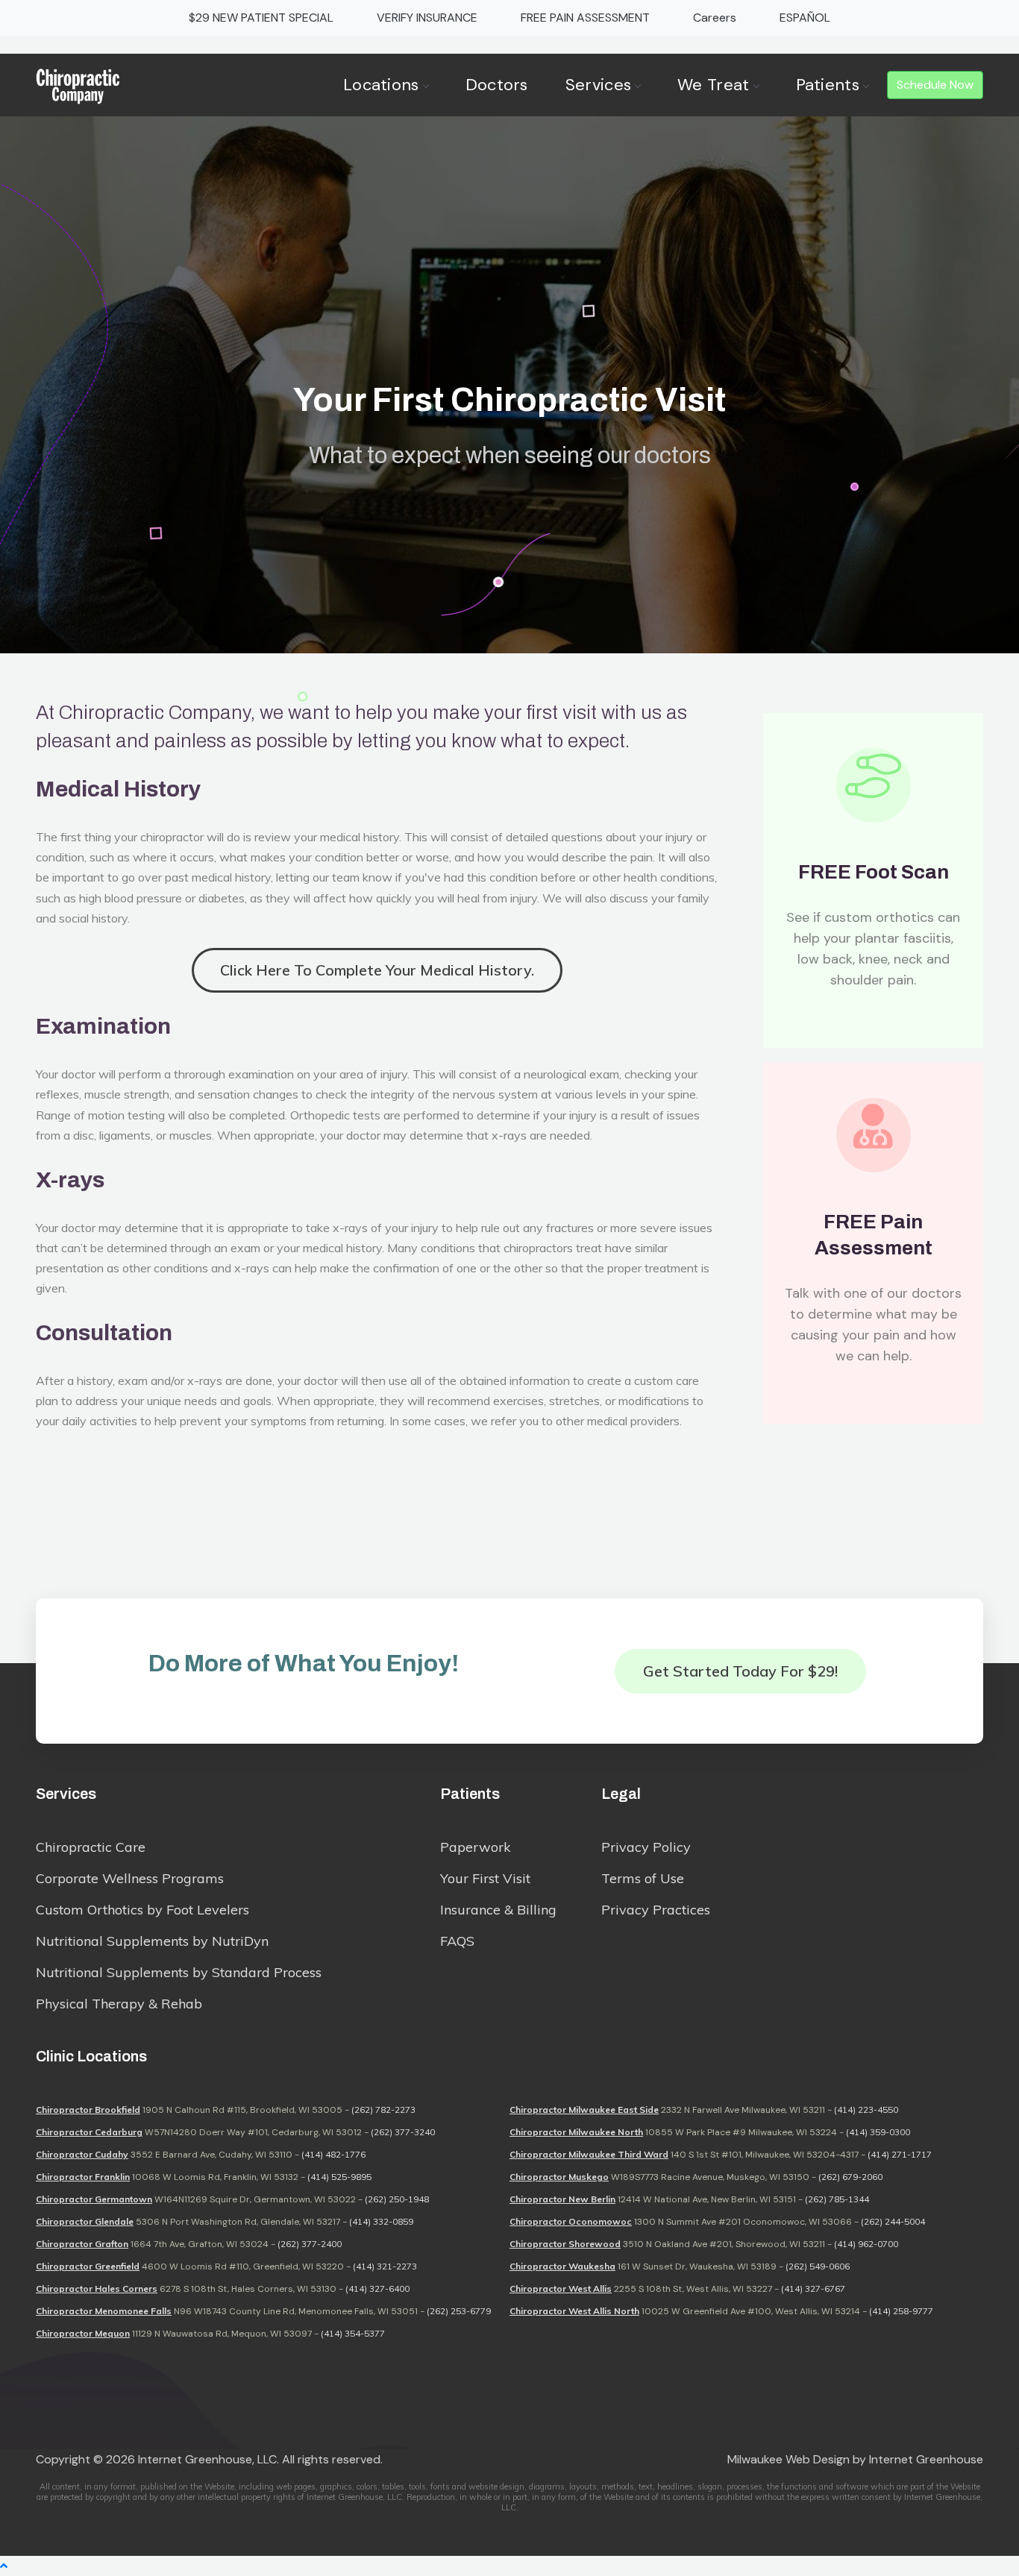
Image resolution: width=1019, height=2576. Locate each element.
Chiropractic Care (91, 1847)
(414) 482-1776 (333, 2154)
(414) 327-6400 (377, 2288)
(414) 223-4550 (866, 2110)
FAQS (457, 1941)
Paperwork (476, 1847)
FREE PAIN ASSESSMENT (585, 18)
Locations (381, 85)
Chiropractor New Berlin (562, 2199)
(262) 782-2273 (383, 2110)
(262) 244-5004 (893, 2221)
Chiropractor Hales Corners (97, 2288)
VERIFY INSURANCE (427, 18)
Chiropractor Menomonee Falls (104, 2311)
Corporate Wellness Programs (130, 1878)
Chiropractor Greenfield (88, 2266)
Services (598, 85)
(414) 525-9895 (339, 2177)
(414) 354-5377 (353, 2333)
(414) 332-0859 (381, 2221)
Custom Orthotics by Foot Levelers (142, 1910)
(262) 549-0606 (818, 2266)
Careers (715, 18)
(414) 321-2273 (385, 2266)
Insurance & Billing (498, 1910)
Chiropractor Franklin (83, 2177)
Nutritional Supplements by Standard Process (179, 1972)
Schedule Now (935, 85)
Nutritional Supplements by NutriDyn (152, 1941)
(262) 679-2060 (850, 2177)
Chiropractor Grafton (82, 2244)
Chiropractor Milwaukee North (576, 2132)
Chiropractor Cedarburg (89, 2132)
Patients (828, 85)
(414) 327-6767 (813, 2288)
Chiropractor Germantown (94, 2199)
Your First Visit (485, 1878)
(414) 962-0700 (866, 2244)
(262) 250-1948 (397, 2199)
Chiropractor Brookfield (88, 2110)
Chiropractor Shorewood (565, 2244)
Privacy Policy (646, 1847)
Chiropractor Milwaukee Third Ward (589, 2154)
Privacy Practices (656, 1910)
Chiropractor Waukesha (562, 2266)
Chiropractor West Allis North (574, 2311)
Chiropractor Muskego (559, 2177)
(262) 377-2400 (310, 2244)
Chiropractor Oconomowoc (571, 2221)
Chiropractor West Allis (561, 2288)
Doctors (497, 85)
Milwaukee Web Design (788, 2459)
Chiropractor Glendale (85, 2221)
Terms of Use (643, 1878)
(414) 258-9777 (901, 2311)
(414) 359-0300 (878, 2132)
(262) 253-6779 (459, 2311)
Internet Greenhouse (926, 2459)
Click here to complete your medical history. (377, 970)
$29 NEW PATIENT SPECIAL (261, 18)
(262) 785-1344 (837, 2199)
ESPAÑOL (805, 18)
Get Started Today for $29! (740, 1671)
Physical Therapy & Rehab (119, 2004)
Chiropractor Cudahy (82, 2154)
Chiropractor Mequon (83, 2333)
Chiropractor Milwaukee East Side (584, 2110)
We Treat (713, 85)
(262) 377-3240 (403, 2132)
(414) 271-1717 (900, 2154)
